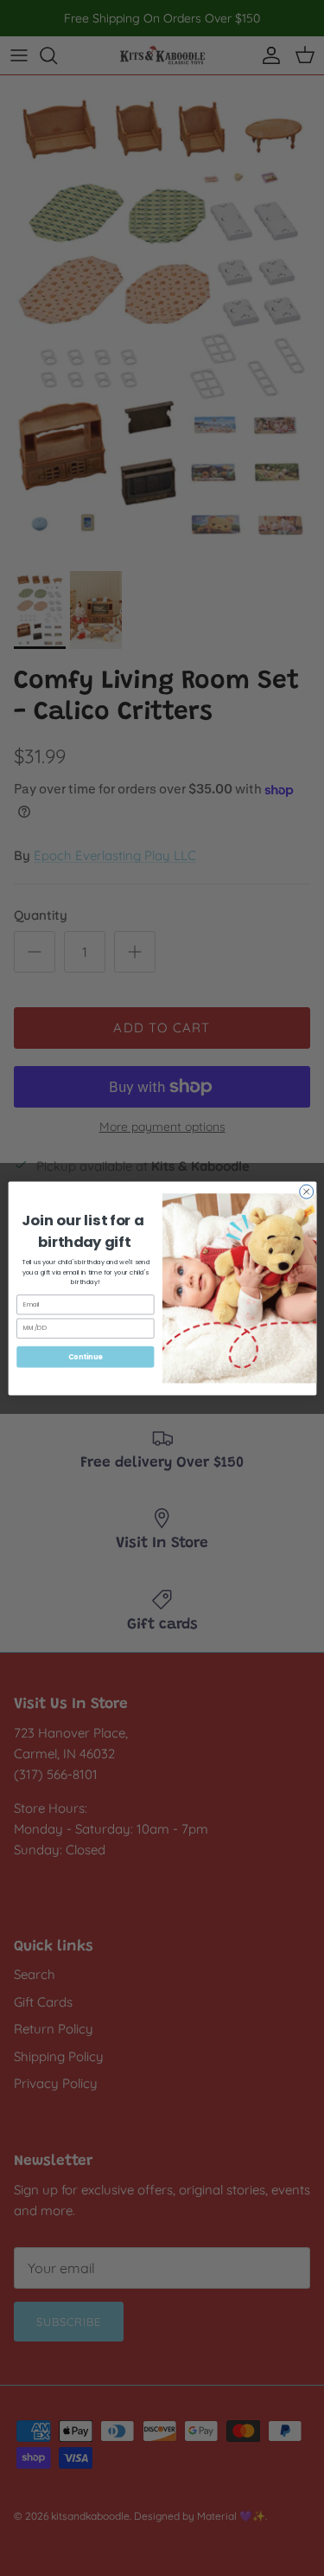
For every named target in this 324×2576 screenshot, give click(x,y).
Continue (85, 1355)
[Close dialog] (306, 1192)
